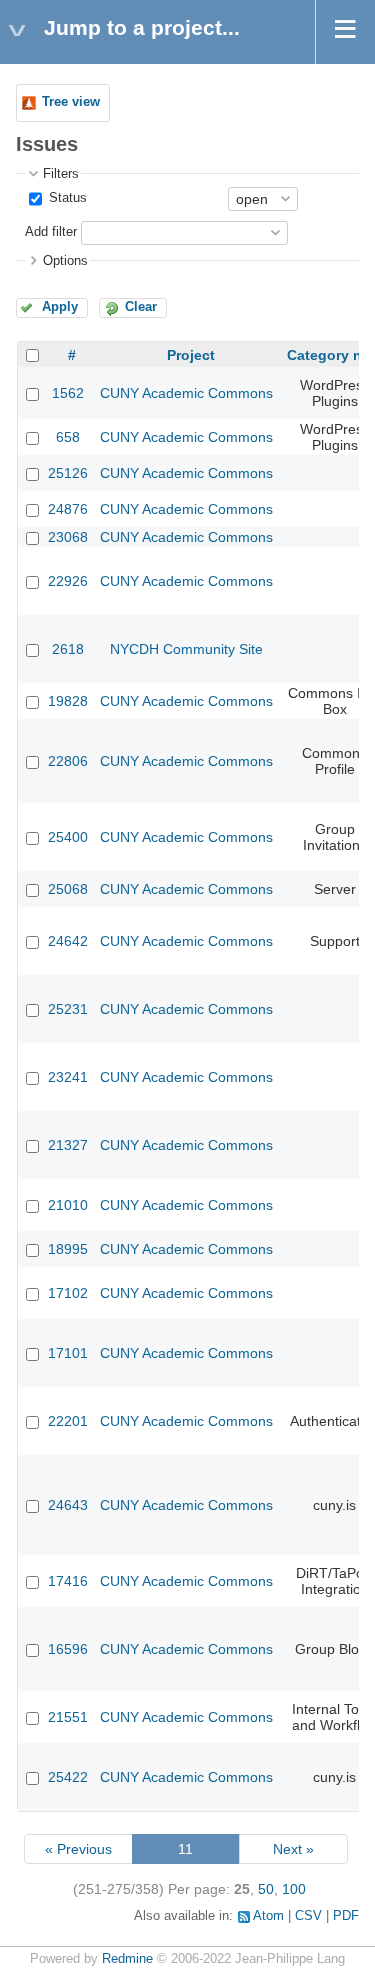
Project (191, 355)
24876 (68, 509)
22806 (68, 761)
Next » (293, 1849)
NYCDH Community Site (186, 649)
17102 (68, 1293)
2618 (68, 649)
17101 (68, 1353)
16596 (68, 1649)
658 (68, 437)
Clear (141, 307)
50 (266, 1889)
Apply (60, 307)
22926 (68, 581)
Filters (61, 174)
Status (66, 198)
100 (294, 1889)
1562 (68, 393)
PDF (346, 1916)
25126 (68, 473)
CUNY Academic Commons (186, 393)
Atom (268, 1916)
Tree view (71, 102)
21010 (68, 1205)
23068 (68, 537)
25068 (68, 889)
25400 (68, 837)
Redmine (127, 1959)
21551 (68, 1717)
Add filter (51, 232)
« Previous (78, 1849)
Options (65, 261)
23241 (68, 1077)
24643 (68, 1505)
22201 (68, 1421)
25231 (68, 1009)
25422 (68, 1777)
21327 (68, 1145)
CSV (308, 1916)
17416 (68, 1581)
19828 (68, 701)
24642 (68, 941)
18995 (68, 1249)
